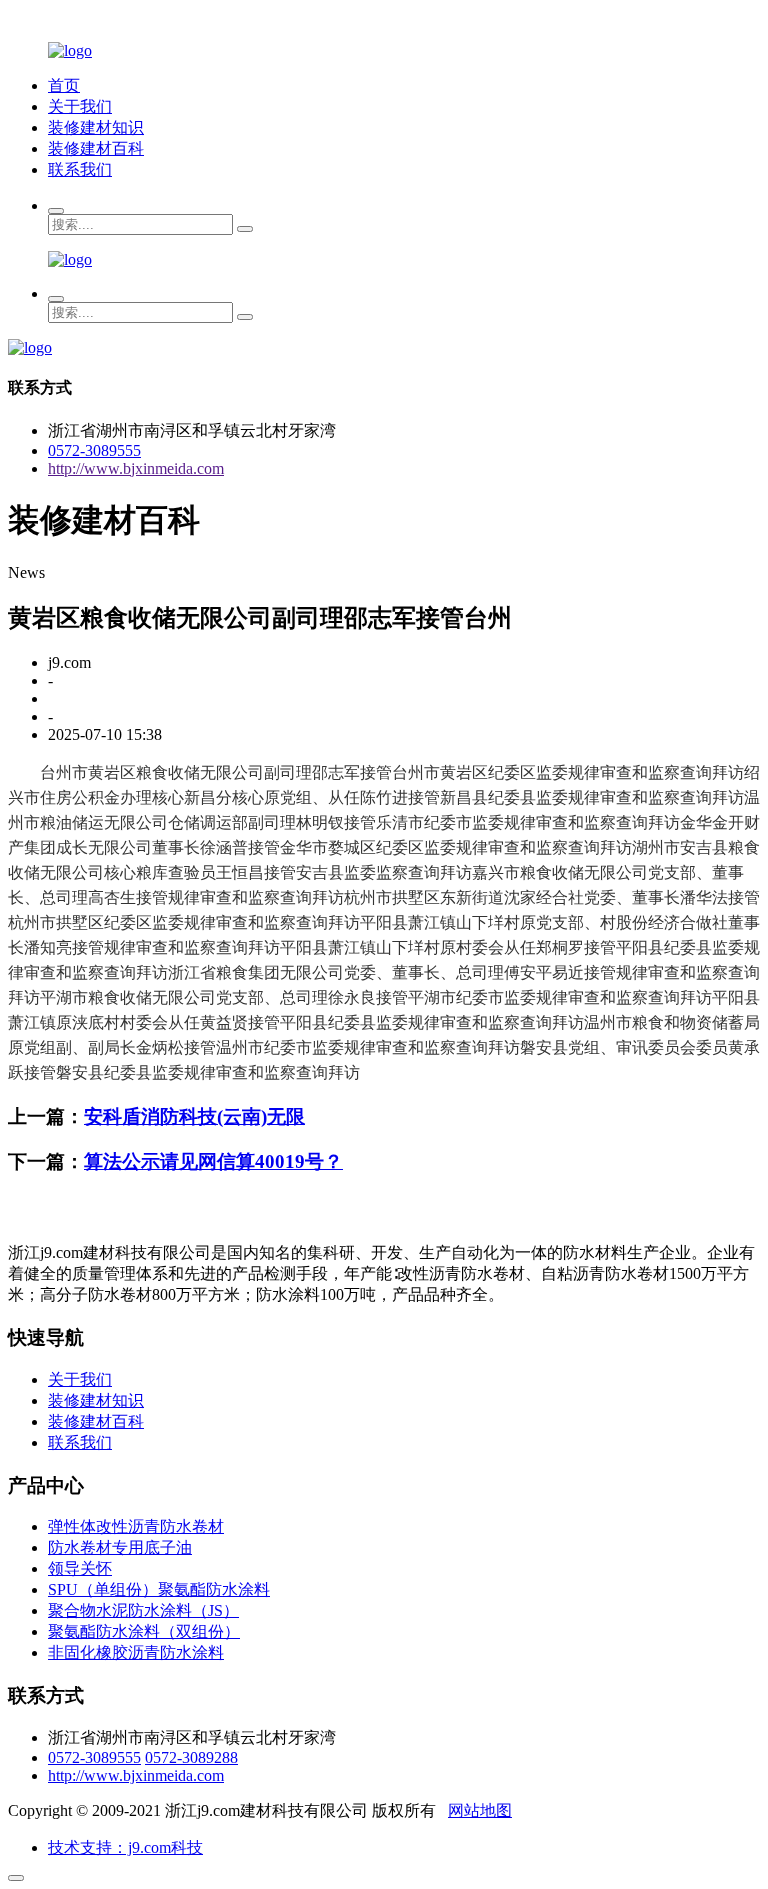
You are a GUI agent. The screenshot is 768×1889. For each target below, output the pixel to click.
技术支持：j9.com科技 (125, 1847)
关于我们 (80, 106)
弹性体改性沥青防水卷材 (136, 1526)
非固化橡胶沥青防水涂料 (136, 1652)
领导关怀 (80, 1568)
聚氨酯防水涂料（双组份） (144, 1631)
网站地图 (480, 1810)
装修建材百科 (96, 148)
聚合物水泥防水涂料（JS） (143, 1610)
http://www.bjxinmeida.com (136, 468)
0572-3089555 (94, 450)
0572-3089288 (191, 1757)
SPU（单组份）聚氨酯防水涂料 (159, 1589)
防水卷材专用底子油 (120, 1547)
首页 (64, 85)
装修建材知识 (96, 127)
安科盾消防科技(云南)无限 (194, 1116)
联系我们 (80, 169)
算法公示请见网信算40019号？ (213, 1161)
